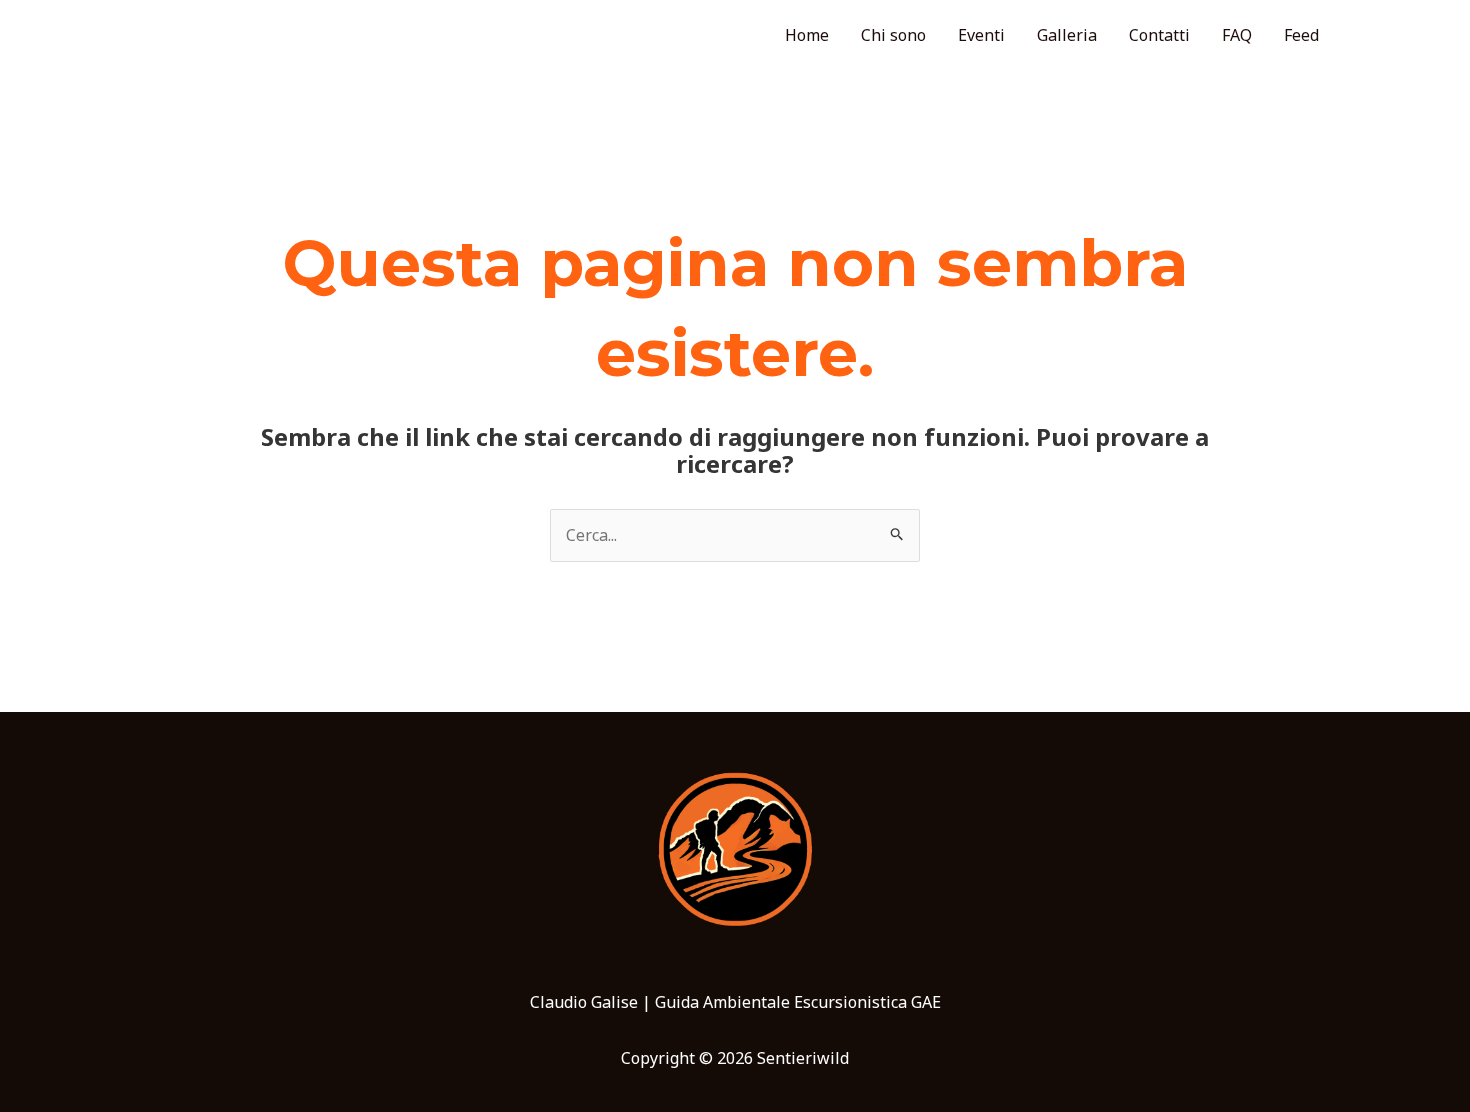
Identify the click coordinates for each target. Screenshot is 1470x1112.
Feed (1301, 35)
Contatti (1159, 35)
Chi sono (893, 35)
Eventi (981, 35)
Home (807, 35)
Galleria (1067, 35)
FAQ (1237, 35)
